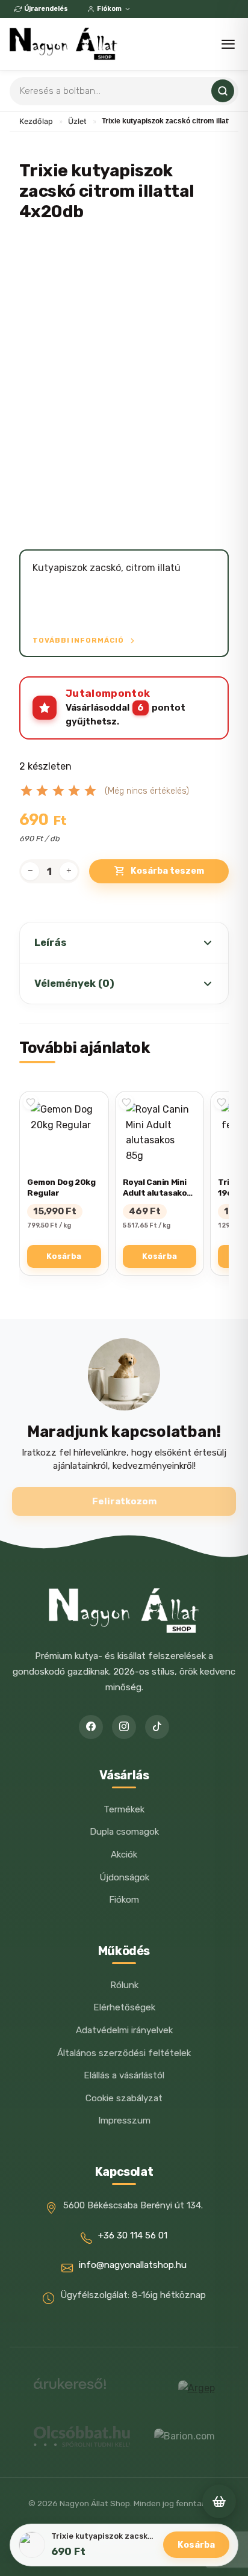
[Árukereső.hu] (70, 2388)
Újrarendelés (46, 9)
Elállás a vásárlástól (124, 2075)
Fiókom (109, 9)
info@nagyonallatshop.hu (133, 2265)
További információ (79, 640)
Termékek (124, 1809)
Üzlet (77, 121)
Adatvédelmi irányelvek (124, 2030)
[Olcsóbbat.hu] (82, 2436)
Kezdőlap (36, 121)
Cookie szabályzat (124, 2098)
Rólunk (124, 1985)
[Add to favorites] (31, 1102)
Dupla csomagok (124, 1832)
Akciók (124, 1855)
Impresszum (124, 2120)
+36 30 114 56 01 (133, 2235)
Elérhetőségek (124, 2007)
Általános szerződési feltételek (124, 2053)
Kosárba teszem (167, 871)
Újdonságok (124, 1877)
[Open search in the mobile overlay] (124, 91)
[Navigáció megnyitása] (228, 44)
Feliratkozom (124, 1501)
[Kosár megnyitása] (219, 2501)
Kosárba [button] (64, 1256)
